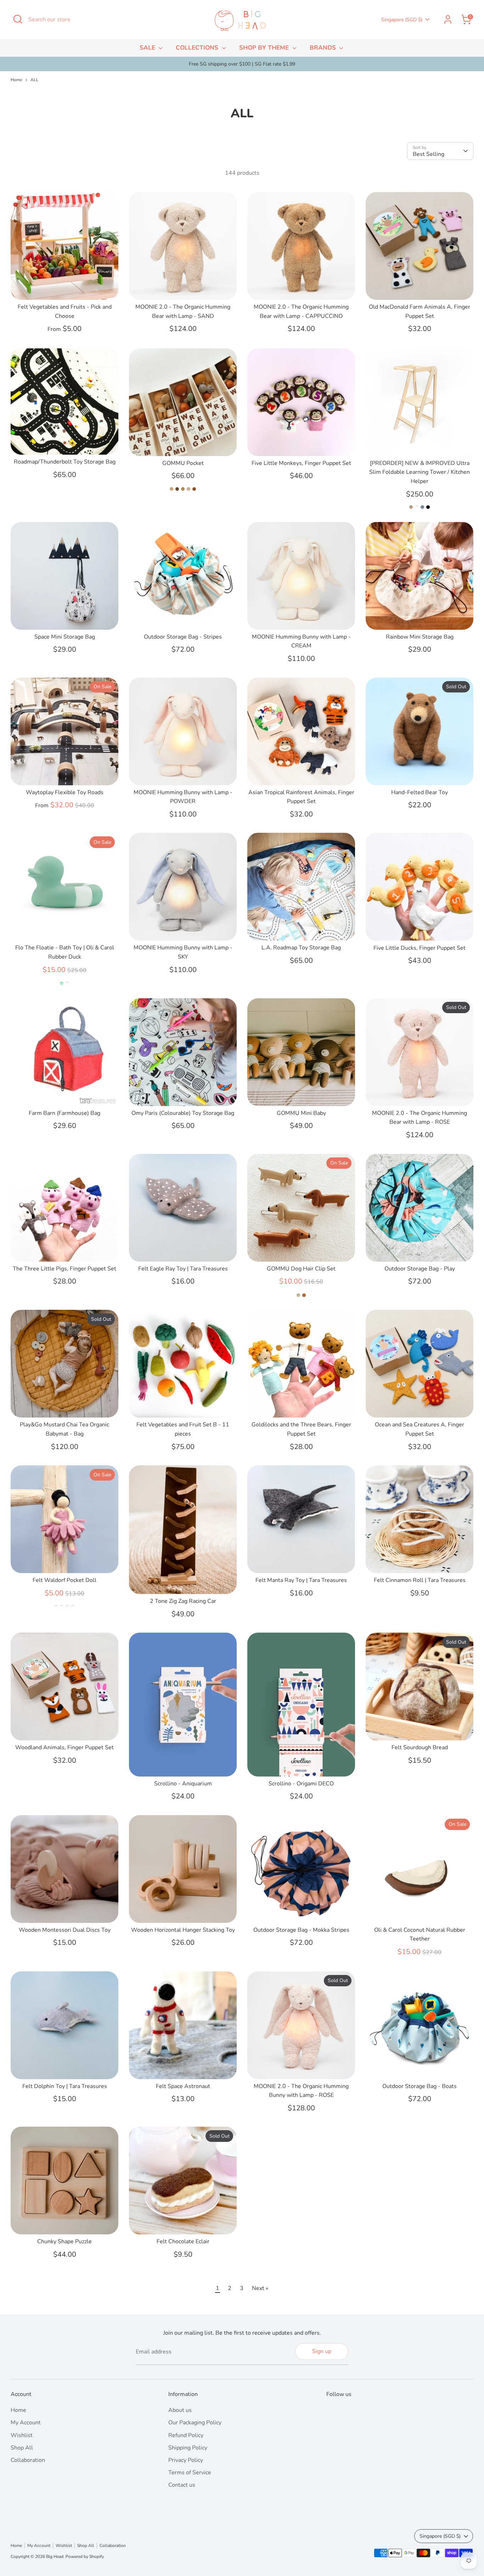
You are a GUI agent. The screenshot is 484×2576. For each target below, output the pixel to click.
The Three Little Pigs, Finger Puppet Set (64, 1269)
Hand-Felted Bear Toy (420, 792)
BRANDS (324, 48)
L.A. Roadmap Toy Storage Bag (301, 948)
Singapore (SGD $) (402, 20)
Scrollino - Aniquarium (183, 1784)
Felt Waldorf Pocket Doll (64, 1580)
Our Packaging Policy (195, 2423)
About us (180, 2410)
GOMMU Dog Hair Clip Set (301, 1269)
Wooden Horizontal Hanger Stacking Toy (183, 1930)
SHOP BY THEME (265, 48)
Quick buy (65, 288)
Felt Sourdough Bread (420, 1747)
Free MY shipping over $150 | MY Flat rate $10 (242, 64)
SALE (148, 48)
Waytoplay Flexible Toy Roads (65, 792)
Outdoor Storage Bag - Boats (420, 2086)
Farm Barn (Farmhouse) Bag (64, 1113)
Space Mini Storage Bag (65, 637)
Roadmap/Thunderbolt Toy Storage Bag (65, 462)
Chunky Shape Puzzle (64, 2241)
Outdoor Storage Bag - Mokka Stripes (301, 1930)
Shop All (22, 2448)
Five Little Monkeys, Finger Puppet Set (301, 463)
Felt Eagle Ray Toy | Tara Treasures (183, 1269)
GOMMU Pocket (183, 463)
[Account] (448, 19)
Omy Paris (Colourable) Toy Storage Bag (183, 1113)
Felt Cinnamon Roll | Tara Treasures (420, 1580)
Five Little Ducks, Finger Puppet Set (420, 948)
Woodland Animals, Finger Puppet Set (64, 1747)
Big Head (55, 2557)
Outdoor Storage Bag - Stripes (183, 637)
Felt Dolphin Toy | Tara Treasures (65, 2086)
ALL (35, 80)
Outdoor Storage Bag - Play (420, 1269)
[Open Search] (18, 19)
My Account (26, 2423)
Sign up (322, 2351)
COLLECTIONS (198, 48)
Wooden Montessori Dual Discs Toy (65, 1930)
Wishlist (22, 2435)
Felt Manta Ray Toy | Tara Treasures (301, 1580)
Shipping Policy (188, 2448)
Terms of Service (190, 2473)
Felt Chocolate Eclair (183, 2241)
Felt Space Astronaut (183, 2086)
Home (16, 80)
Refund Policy (186, 2435)
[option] (242, 64)
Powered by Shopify (85, 2557)
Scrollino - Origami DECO (301, 1784)
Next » (260, 2288)
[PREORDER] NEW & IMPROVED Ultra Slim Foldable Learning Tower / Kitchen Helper (420, 472)
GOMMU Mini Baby (301, 1113)
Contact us (182, 2485)
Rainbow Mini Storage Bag (420, 637)
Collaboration (28, 2460)
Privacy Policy (186, 2460)
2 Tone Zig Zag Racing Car (183, 1601)
